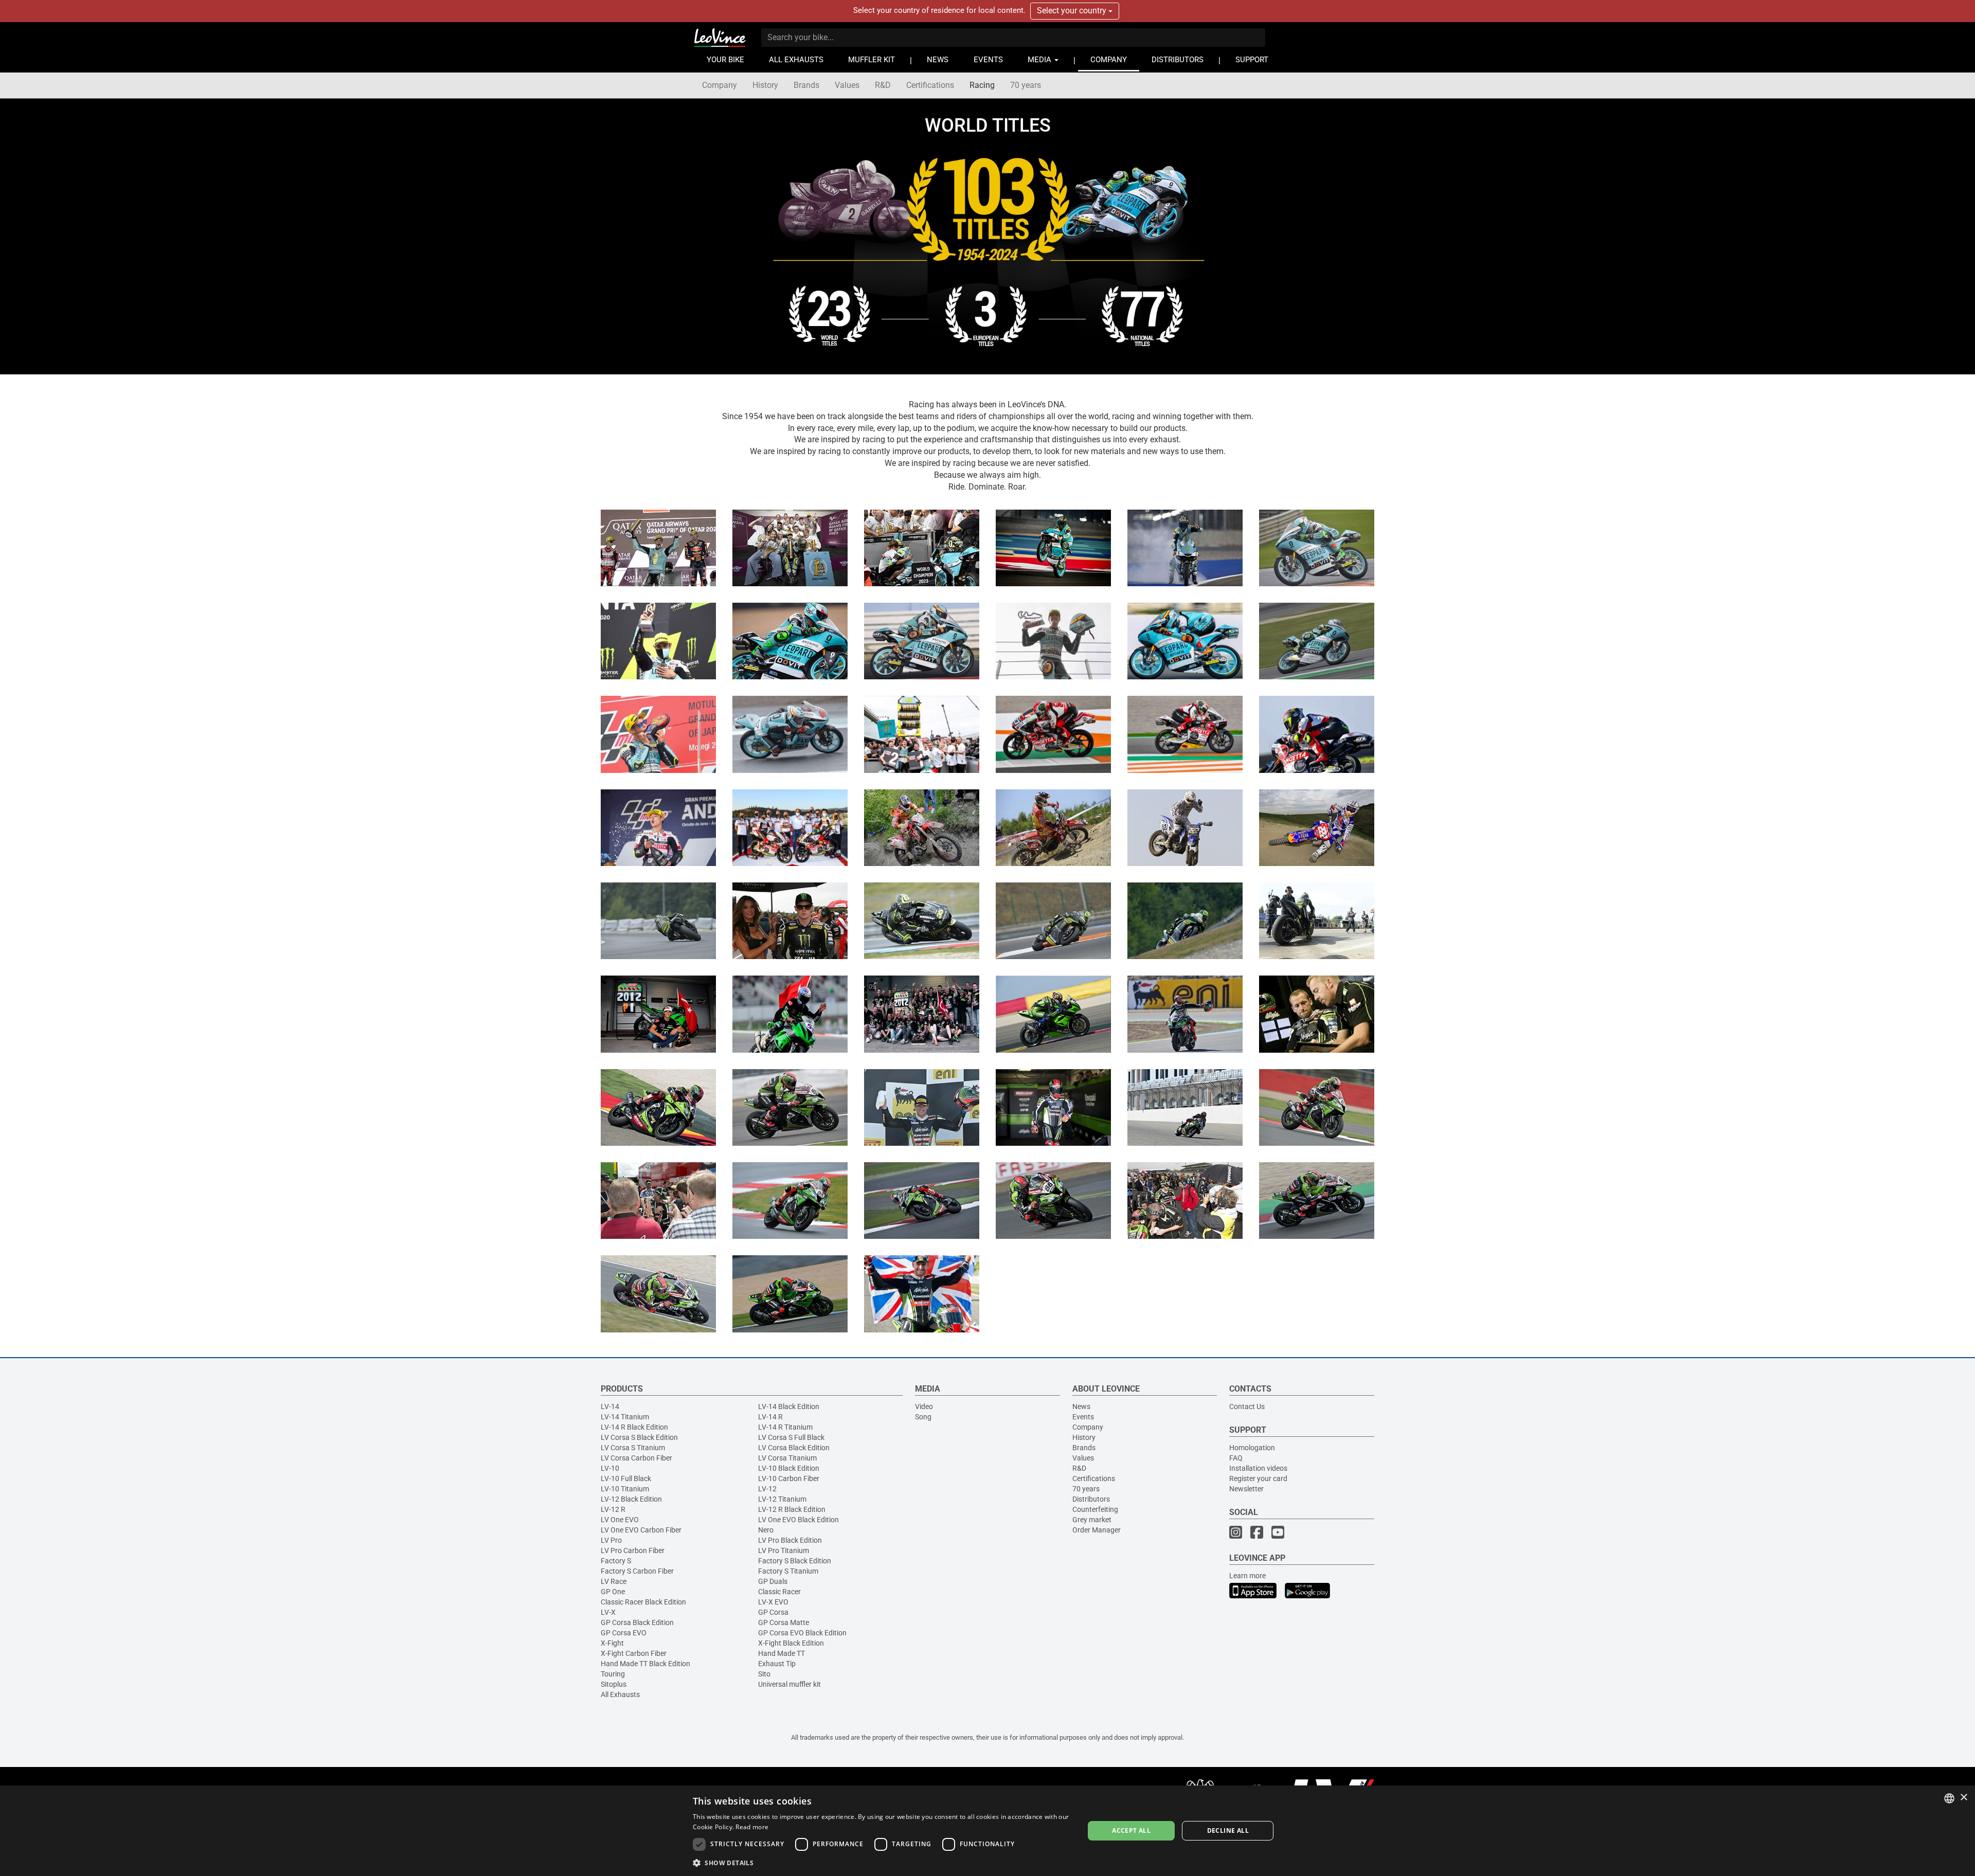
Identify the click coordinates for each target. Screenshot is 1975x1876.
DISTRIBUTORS (1178, 60)
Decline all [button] (1228, 1830)
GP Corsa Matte (784, 1622)
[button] (883, 1862)
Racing (982, 85)
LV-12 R (613, 1509)
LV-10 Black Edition (789, 1468)
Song (923, 1417)
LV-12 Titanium (782, 1499)
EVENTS (988, 60)
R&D (883, 85)
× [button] (1963, 1798)
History (765, 85)
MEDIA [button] (1040, 60)
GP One (613, 1592)
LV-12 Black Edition (631, 1499)
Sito (764, 1674)
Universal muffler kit (789, 1684)
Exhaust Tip (777, 1664)
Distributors (1091, 1499)
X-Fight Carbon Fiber (634, 1653)
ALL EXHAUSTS (796, 60)
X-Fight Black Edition (791, 1643)
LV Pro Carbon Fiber (633, 1550)
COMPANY (1109, 60)
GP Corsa (773, 1612)
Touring (613, 1674)
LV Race (614, 1581)
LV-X (608, 1612)
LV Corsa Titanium (787, 1458)
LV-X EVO (773, 1602)
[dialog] (987, 1831)
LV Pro (611, 1540)
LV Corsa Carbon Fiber (636, 1458)
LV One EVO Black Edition (798, 1520)
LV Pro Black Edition (790, 1540)
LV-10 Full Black (626, 1478)
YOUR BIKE (725, 60)
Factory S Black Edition (795, 1561)
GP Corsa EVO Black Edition (802, 1633)
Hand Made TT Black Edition (645, 1664)
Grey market (1092, 1520)
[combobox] (1949, 1798)
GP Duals (773, 1581)
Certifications (930, 85)
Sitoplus (614, 1684)
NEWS (938, 60)
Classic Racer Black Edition (643, 1602)
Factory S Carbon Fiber (637, 1571)
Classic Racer (779, 1592)
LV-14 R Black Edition (634, 1427)
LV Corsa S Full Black (791, 1437)
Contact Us (1247, 1406)
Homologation (1252, 1448)
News (1081, 1406)
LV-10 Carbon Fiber (789, 1478)
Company (720, 85)
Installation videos (1258, 1468)
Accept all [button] (1131, 1830)
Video (924, 1406)
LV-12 (767, 1489)
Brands (806, 85)
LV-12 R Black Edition (792, 1509)
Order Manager (1097, 1530)
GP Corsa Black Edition (637, 1622)
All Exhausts (620, 1694)
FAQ (1236, 1458)
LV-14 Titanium (625, 1417)
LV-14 (610, 1406)
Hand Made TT (782, 1653)
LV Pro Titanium (784, 1550)
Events (1083, 1417)
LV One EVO (620, 1520)
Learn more (1247, 1576)
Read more (752, 1827)
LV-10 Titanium (625, 1489)
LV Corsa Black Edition (794, 1448)
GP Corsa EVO (624, 1633)
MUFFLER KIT (872, 60)
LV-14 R (770, 1417)
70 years (1026, 85)
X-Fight (612, 1643)
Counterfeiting (1095, 1509)
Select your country (1073, 11)
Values (847, 85)
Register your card (1258, 1478)
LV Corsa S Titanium (633, 1448)
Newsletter (1246, 1489)
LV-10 (610, 1468)
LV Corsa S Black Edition (639, 1437)
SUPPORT (1252, 60)
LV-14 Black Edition (789, 1406)
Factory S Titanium (788, 1571)
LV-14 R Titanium (785, 1427)
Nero (766, 1530)
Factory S (616, 1561)
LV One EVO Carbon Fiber (641, 1530)
